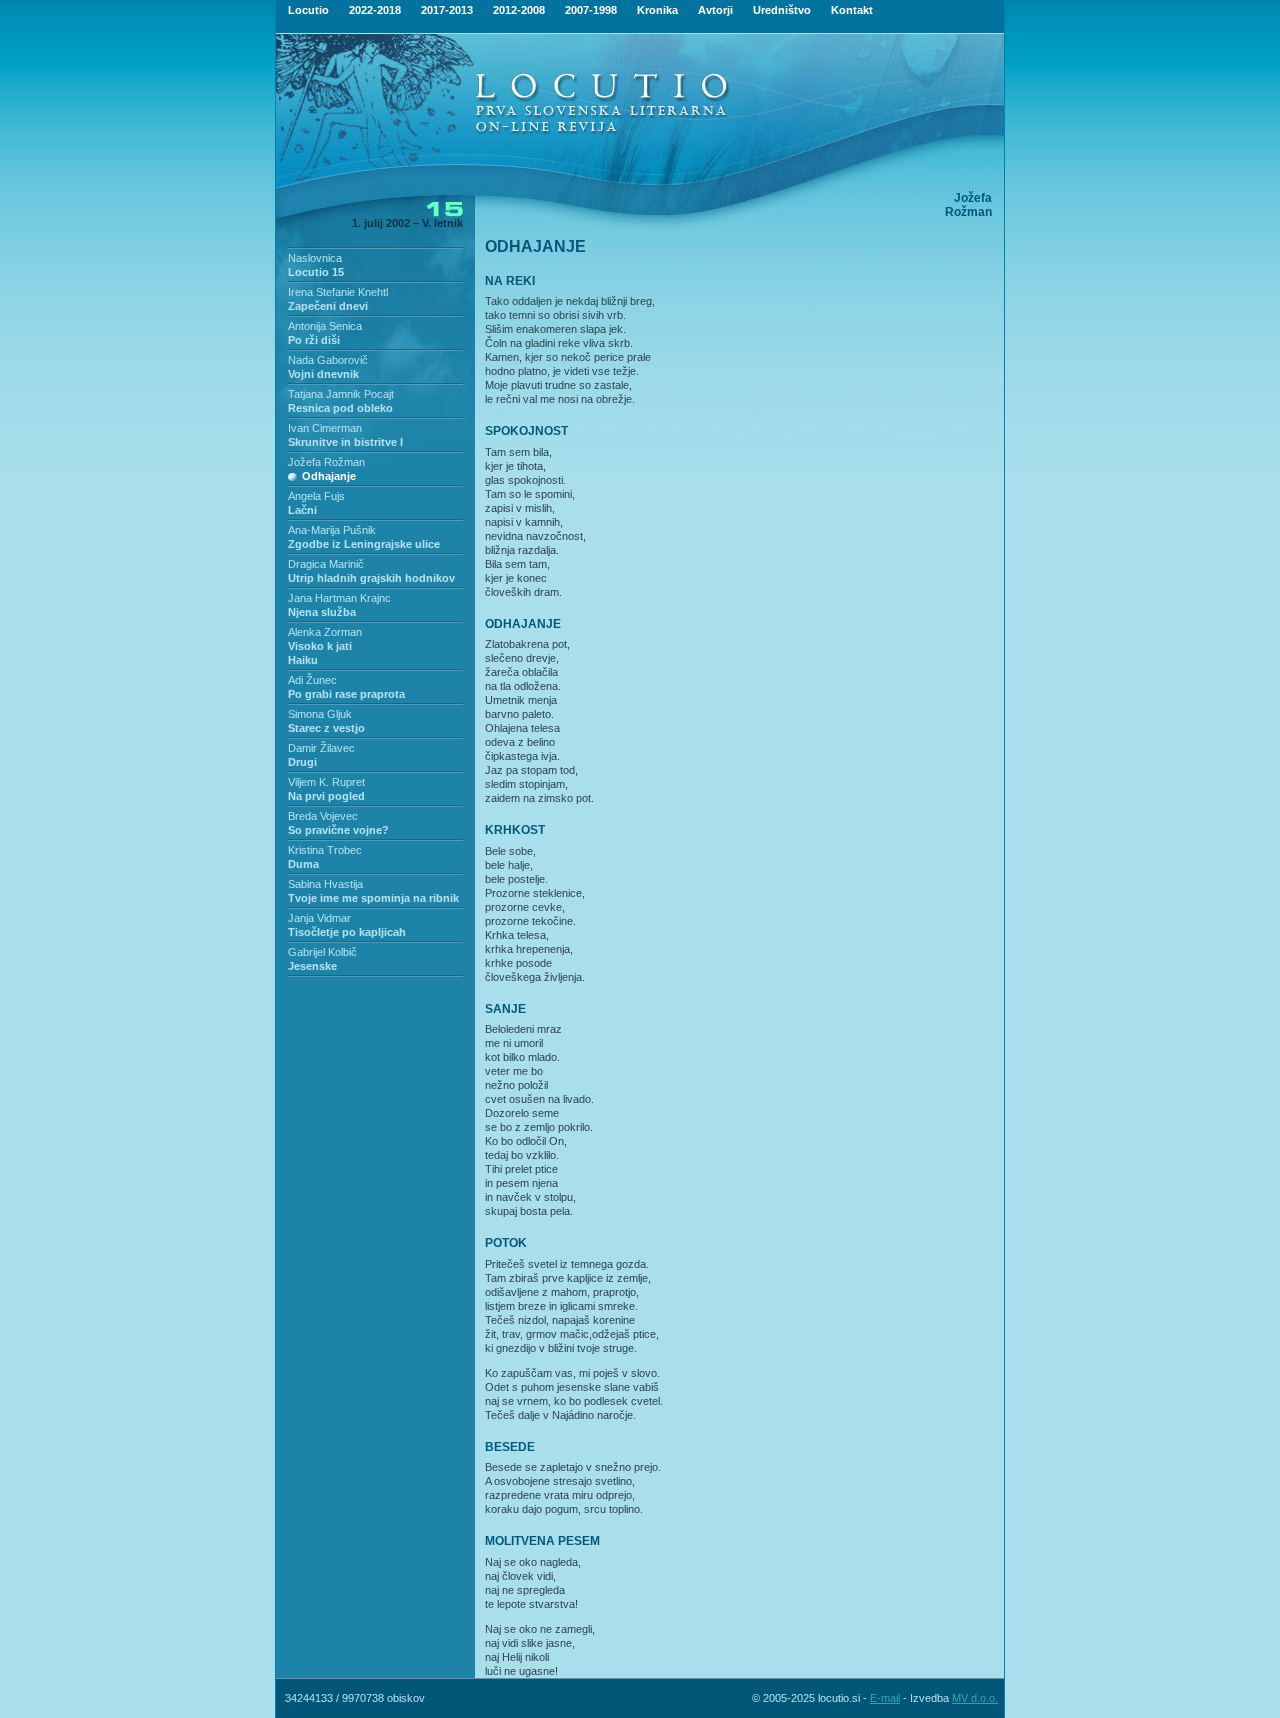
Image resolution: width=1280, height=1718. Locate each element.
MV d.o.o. (975, 1698)
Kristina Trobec (325, 850)
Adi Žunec (312, 680)
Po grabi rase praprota (346, 694)
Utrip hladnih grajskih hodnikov (371, 578)
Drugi (302, 762)
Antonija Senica (325, 326)
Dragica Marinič (326, 564)
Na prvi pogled (326, 796)
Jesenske (312, 966)
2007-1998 (591, 10)
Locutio (308, 10)
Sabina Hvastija (325, 884)
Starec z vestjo (326, 728)
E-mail (885, 1698)
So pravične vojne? (338, 830)
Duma (303, 864)
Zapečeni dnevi (328, 306)
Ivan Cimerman (325, 428)
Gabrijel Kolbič (322, 952)
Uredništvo (782, 10)
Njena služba (322, 612)
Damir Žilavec (321, 748)
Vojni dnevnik (323, 374)
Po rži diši (314, 340)
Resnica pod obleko (340, 408)
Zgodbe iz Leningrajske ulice (364, 544)
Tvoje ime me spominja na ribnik (373, 898)
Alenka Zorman (325, 632)
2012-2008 (519, 10)
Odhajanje (329, 476)
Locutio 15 (316, 272)
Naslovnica (315, 258)
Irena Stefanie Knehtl (338, 292)
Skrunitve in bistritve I (345, 442)
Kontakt (852, 10)
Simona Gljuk (320, 714)
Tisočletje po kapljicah (347, 932)
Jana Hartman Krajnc (339, 598)
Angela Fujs (316, 496)
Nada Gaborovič (328, 360)
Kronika (657, 10)
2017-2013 (447, 10)
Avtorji (715, 10)
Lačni (302, 510)
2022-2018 (375, 10)
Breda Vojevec (323, 816)
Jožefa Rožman (326, 462)
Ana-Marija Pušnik (332, 530)
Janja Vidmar (319, 918)
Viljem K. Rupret (326, 782)
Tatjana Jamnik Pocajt (341, 394)
